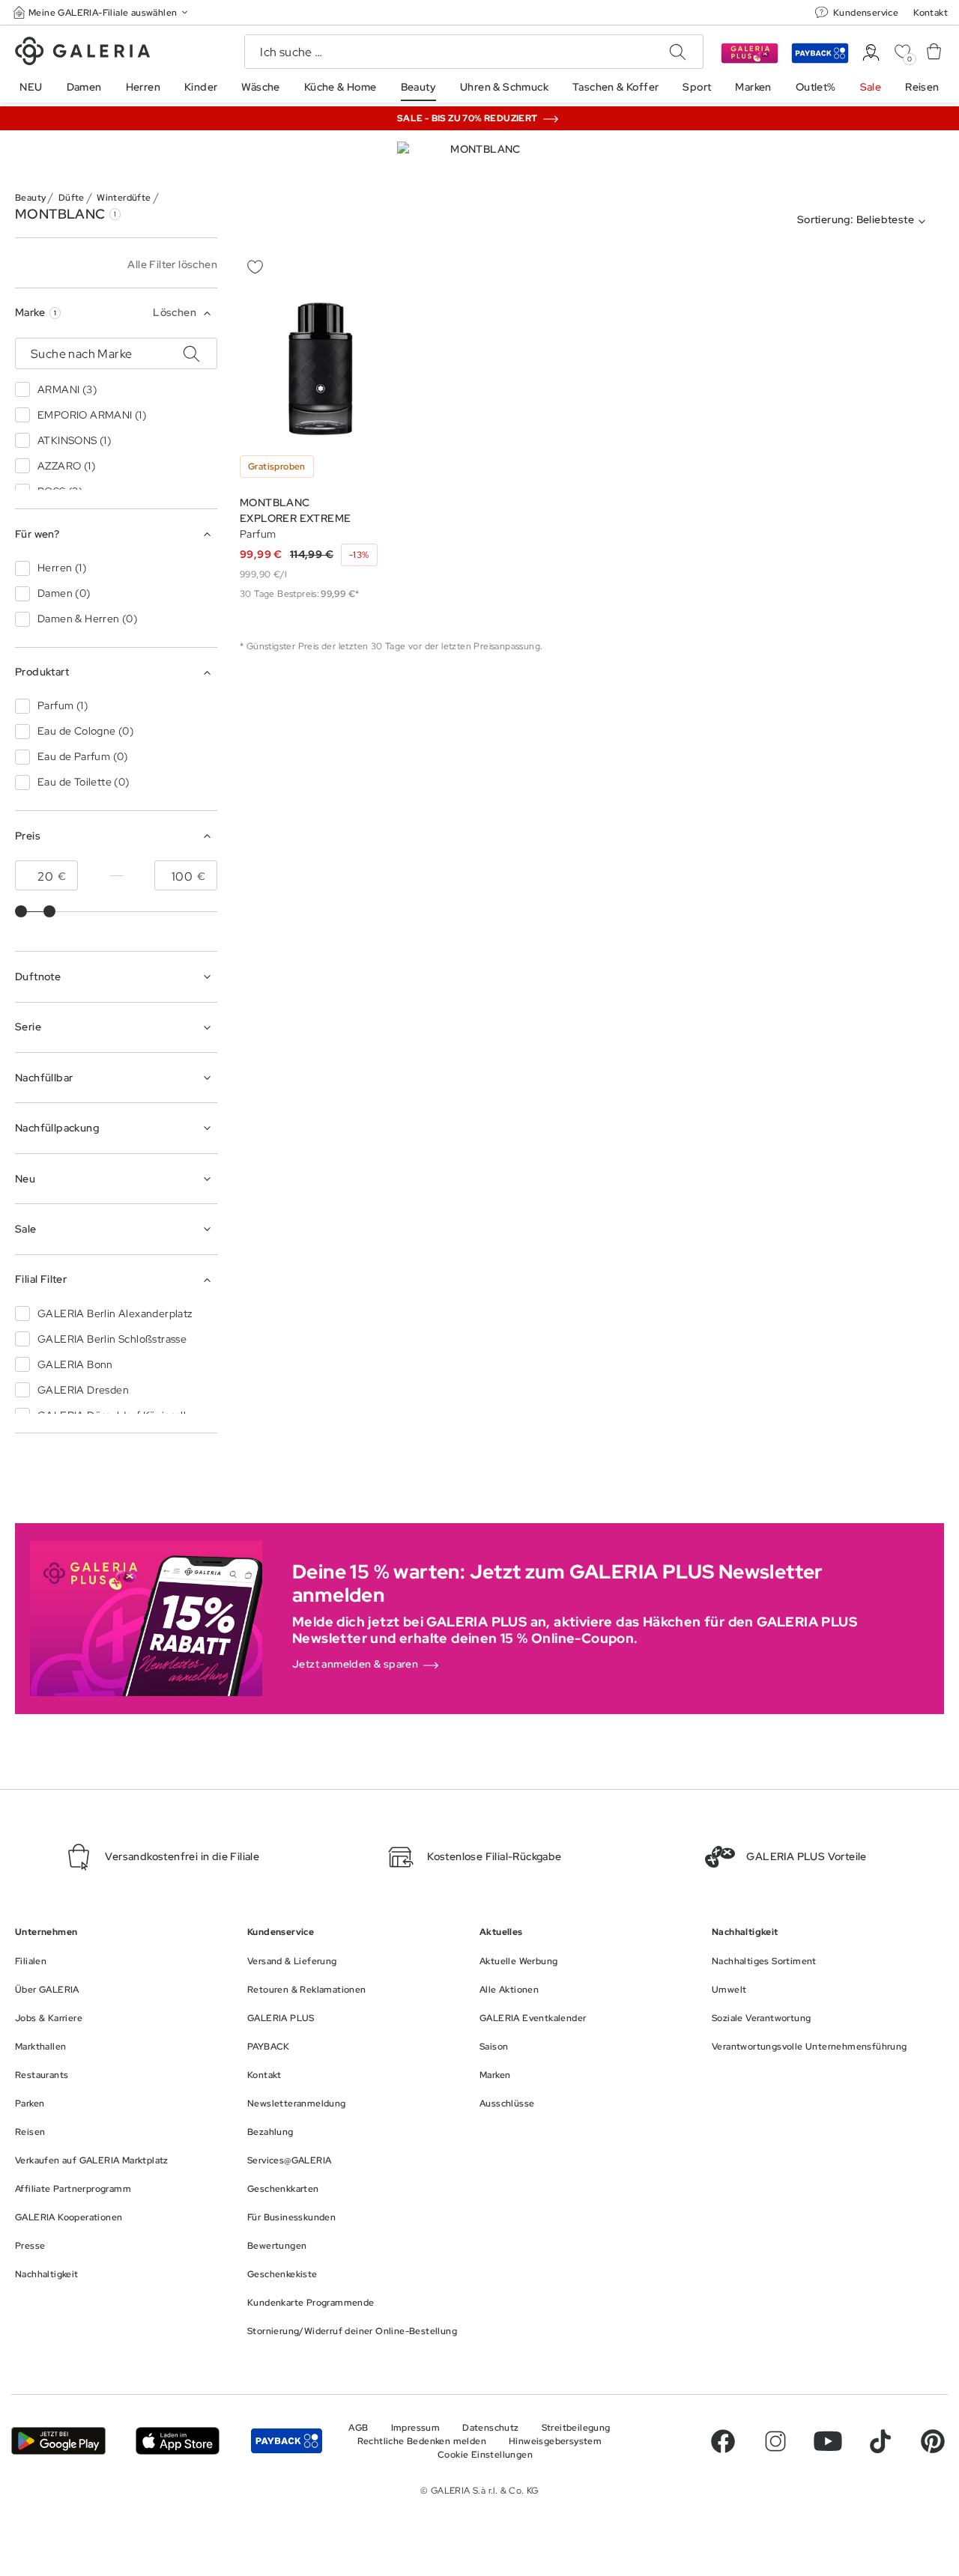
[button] (102, 12)
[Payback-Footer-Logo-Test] (287, 2441)
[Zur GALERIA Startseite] (82, 53)
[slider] (21, 911)
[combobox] (865, 222)
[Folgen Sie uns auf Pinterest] (933, 2441)
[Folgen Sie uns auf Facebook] (723, 2441)
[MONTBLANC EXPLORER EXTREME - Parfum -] (321, 369)
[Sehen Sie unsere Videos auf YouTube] (828, 2441)
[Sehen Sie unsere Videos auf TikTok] (880, 2441)
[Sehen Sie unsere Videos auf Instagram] (775, 2441)
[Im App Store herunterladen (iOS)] (178, 2441)
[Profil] (871, 53)
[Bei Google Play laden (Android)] (58, 2441)
